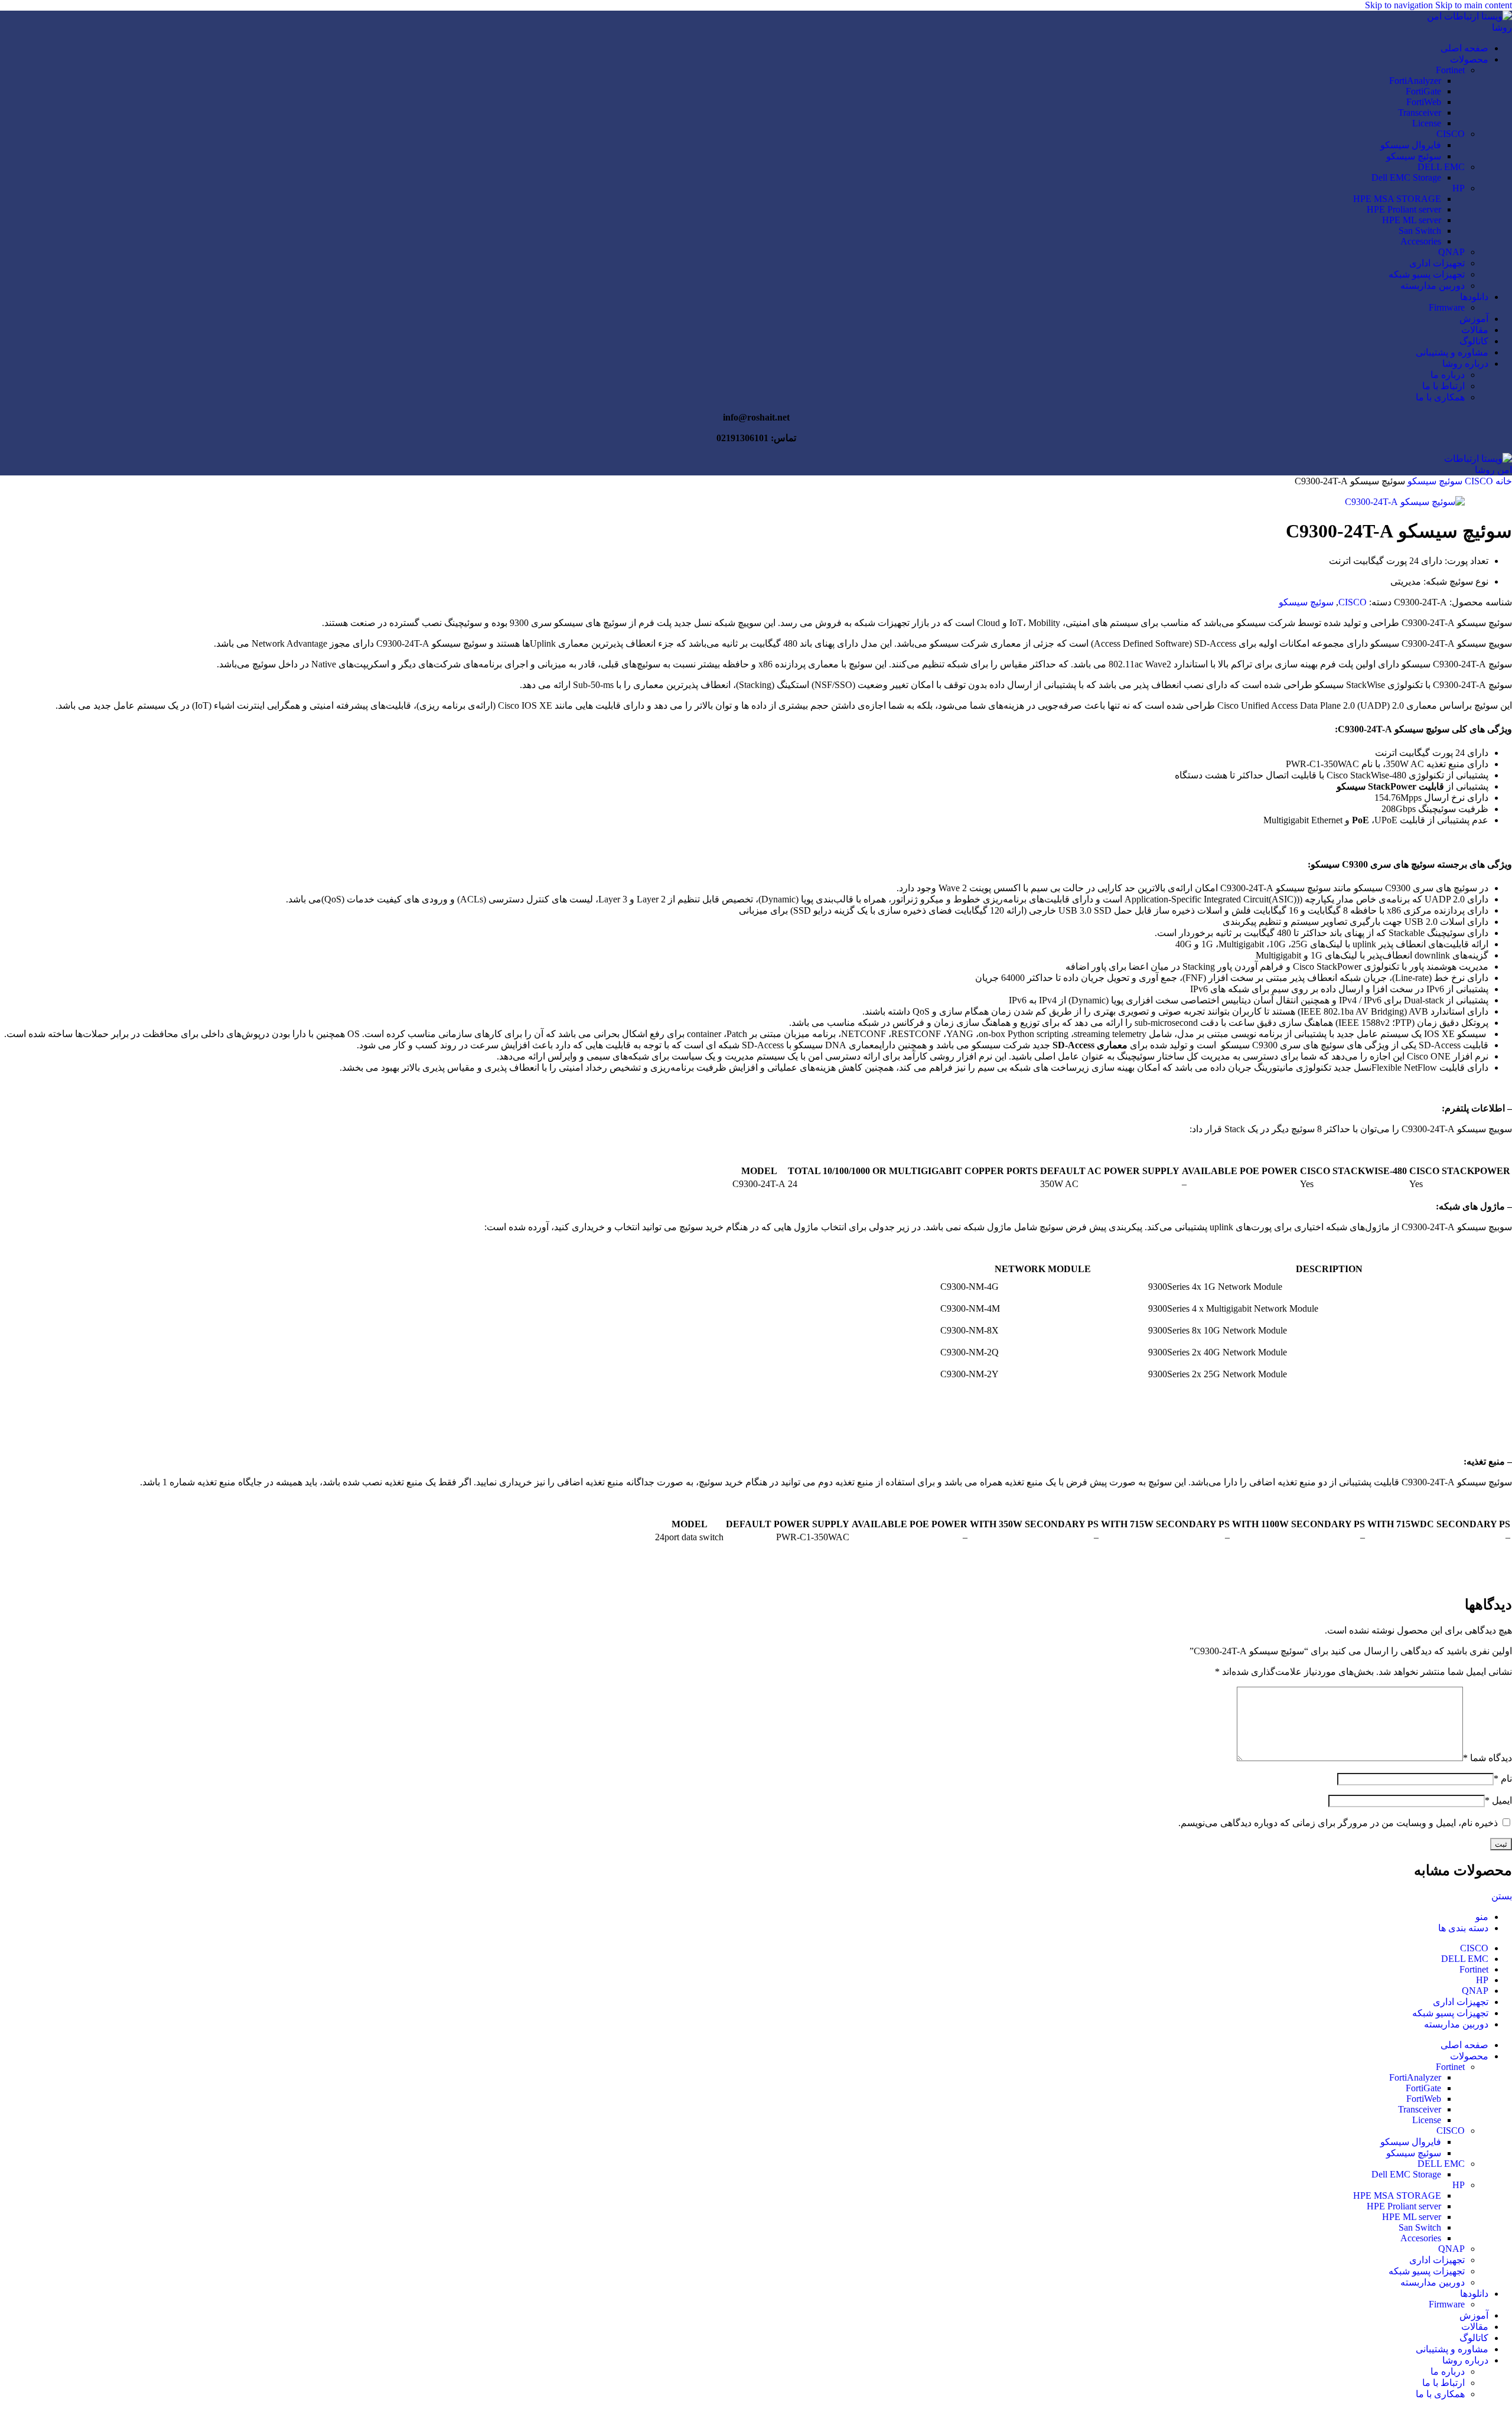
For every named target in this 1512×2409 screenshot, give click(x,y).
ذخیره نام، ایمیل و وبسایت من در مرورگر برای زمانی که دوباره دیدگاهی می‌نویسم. (1338, 1823)
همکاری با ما (1440, 397)
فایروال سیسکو (1411, 145)
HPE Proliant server (1404, 209)
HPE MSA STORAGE (1397, 199)
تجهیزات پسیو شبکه (1427, 274)
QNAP (1451, 252)
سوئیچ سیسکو (1414, 156)
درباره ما (1448, 375)
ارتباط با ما (1443, 386)
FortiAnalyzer (1415, 81)
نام (1503, 1779)
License (1427, 123)
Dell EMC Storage (1406, 177)
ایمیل (1498, 1800)
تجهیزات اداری (1437, 263)
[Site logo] (1459, 27)
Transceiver (1420, 113)
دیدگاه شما (1487, 1758)
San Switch (1420, 231)
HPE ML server (1412, 220)
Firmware (1447, 307)
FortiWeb (1424, 102)
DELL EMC (1441, 167)
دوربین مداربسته (1433, 286)
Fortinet (1450, 70)
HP (1459, 188)
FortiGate (1423, 91)
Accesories (1421, 241)
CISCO (1451, 134)
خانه (1503, 481)
